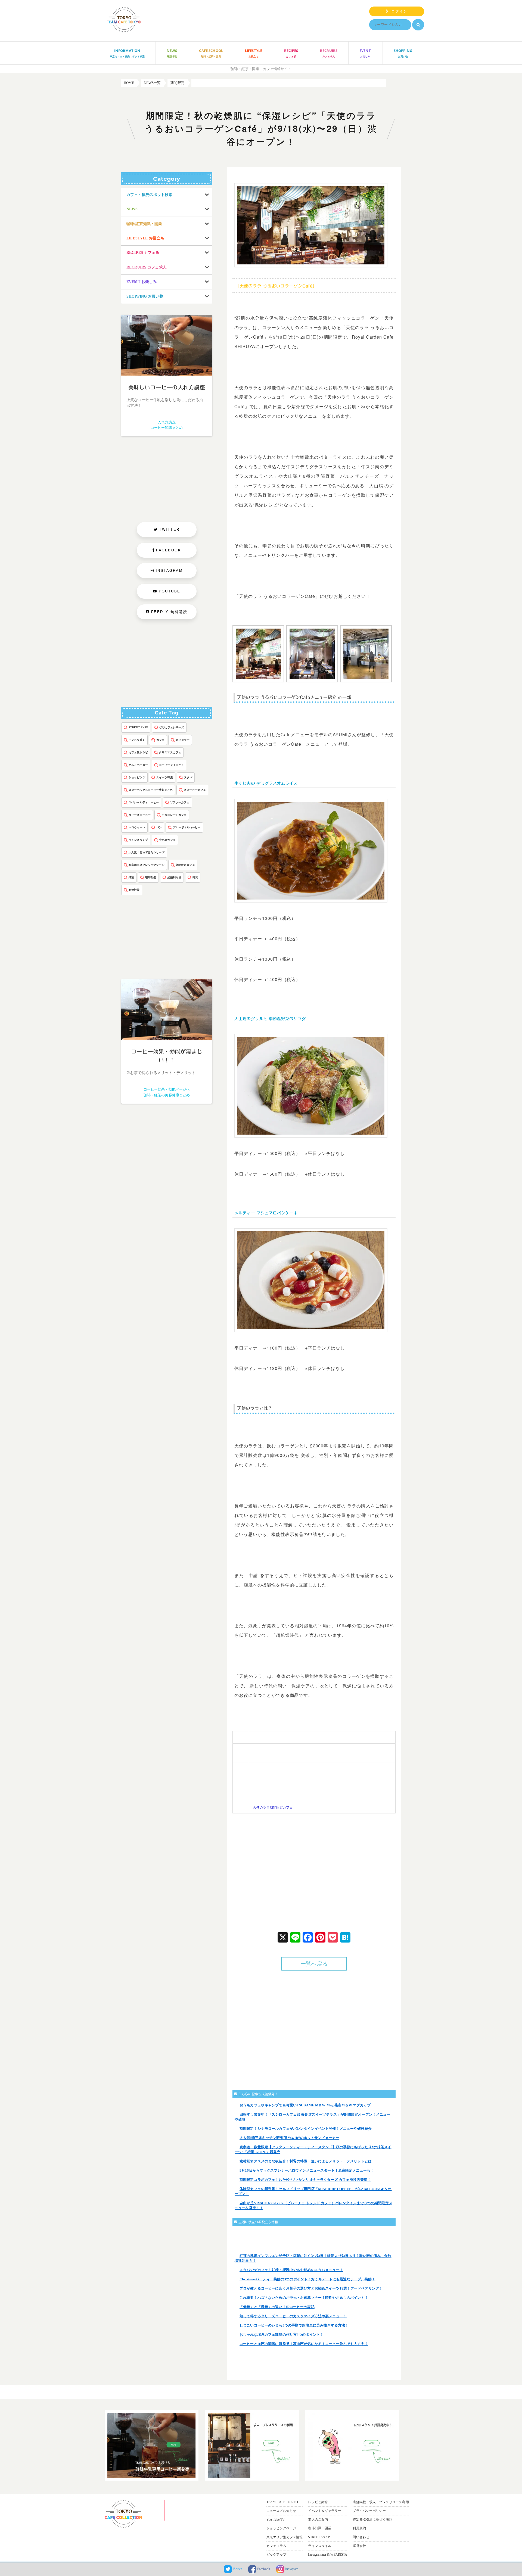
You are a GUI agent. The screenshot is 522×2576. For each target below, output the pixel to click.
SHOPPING (403, 53)
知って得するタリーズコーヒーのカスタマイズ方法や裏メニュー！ (293, 2316)
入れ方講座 (167, 422)
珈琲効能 (151, 877)
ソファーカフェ (180, 802)
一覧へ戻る (314, 1964)
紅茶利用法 (174, 877)
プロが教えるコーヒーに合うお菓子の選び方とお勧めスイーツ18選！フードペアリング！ (311, 2288)
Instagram (291, 2569)
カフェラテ (183, 740)
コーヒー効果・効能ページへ (167, 1089)
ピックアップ (276, 2555)
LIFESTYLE (254, 53)
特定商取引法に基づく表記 (372, 2519)
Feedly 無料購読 (168, 612)
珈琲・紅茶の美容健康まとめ (167, 1095)
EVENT (365, 53)
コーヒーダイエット (171, 765)
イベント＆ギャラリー (324, 2511)
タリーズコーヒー (140, 815)
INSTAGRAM (169, 571)
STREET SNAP (138, 727)
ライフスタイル (320, 2546)
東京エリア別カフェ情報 (285, 2537)
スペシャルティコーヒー (144, 802)
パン (159, 827)
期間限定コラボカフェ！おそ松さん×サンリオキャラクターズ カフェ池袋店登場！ (305, 2180)
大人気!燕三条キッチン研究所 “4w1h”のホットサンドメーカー (289, 2138)
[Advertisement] (276, 1872)
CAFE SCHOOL (211, 53)
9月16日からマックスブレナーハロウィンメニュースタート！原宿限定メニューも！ (307, 2170)
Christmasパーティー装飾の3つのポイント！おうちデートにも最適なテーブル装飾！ (307, 2279)
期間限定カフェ (185, 865)
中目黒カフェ (167, 840)
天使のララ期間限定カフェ (273, 1807)
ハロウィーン (137, 827)
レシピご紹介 (318, 2502)
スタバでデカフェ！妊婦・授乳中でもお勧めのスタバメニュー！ (291, 2270)
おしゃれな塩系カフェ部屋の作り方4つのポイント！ (282, 2335)
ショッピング (137, 777)
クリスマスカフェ (170, 752)
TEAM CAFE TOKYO (282, 2502)
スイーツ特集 (165, 777)
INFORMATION (127, 53)
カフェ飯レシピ (138, 752)
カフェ (160, 740)
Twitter (237, 2569)
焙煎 (131, 877)
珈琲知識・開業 (320, 2528)
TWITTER (169, 530)
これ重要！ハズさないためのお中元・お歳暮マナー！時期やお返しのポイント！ (304, 2298)
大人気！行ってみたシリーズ (147, 852)
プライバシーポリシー (369, 2511)
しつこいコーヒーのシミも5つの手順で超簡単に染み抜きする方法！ (294, 2325)
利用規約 (359, 2528)
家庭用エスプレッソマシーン (147, 865)
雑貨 (195, 877)
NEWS (172, 53)
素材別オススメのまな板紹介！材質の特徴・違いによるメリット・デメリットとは (306, 2161)
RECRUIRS (329, 53)
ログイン (398, 11)
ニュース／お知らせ (281, 2511)
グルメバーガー (138, 765)
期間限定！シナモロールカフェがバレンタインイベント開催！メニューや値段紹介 (306, 2129)
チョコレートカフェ (174, 815)
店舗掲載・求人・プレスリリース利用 (381, 2502)
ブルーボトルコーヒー (187, 827)
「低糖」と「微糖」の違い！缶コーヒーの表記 (277, 2307)
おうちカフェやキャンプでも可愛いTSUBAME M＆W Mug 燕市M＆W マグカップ (305, 2105)
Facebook (263, 2569)
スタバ (188, 777)
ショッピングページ (281, 2528)
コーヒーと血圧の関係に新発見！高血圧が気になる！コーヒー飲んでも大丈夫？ (304, 2344)
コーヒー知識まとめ (167, 428)
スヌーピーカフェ (195, 790)
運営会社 (359, 2546)
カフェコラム (276, 2546)
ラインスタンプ (138, 840)
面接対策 (134, 890)
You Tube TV (276, 2519)
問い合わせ (361, 2537)
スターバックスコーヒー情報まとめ (151, 790)
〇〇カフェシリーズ (172, 727)
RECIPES (291, 53)
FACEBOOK (169, 550)
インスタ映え (137, 740)
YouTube (170, 591)
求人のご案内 (318, 2519)
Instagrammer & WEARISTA (328, 2555)
